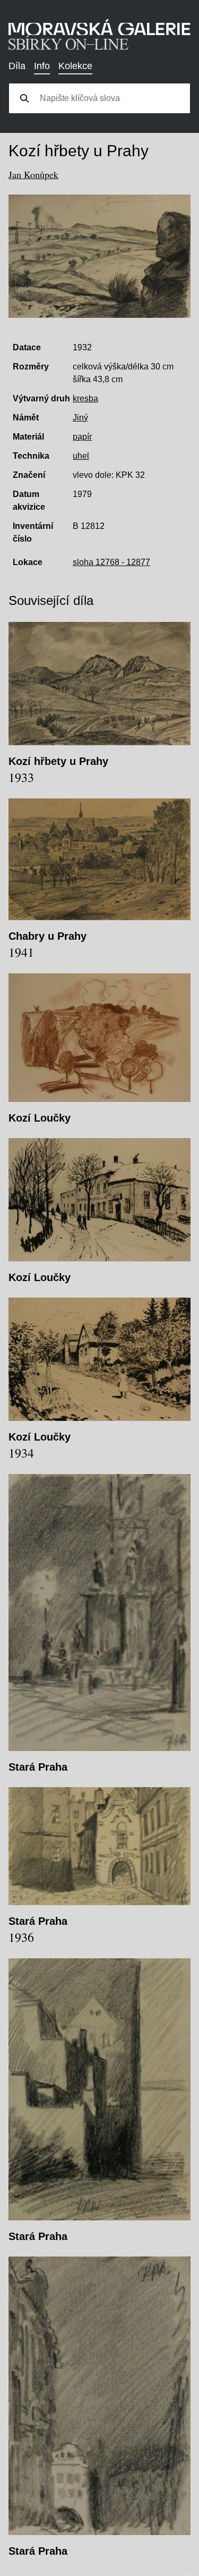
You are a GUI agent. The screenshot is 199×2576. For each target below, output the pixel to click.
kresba (85, 398)
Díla (17, 66)
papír (82, 437)
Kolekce (75, 66)
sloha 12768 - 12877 (111, 562)
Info (42, 66)
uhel (81, 456)
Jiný (80, 418)
